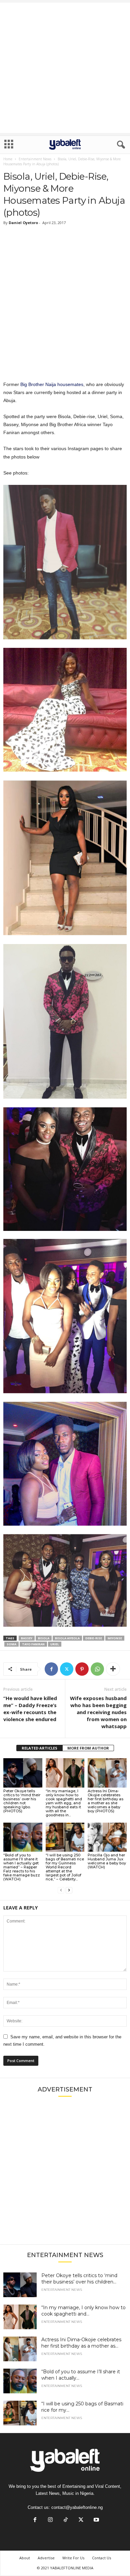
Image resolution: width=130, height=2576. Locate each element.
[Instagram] (50, 2520)
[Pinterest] (82, 1669)
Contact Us (101, 2558)
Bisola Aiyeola (67, 1638)
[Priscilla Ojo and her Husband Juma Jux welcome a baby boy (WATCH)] (107, 1837)
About (25, 2558)
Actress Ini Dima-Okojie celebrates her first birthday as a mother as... (81, 2343)
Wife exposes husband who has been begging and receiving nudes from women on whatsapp (98, 1712)
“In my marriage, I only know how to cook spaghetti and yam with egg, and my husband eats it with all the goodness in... (64, 1803)
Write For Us (73, 2558)
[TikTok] (66, 2520)
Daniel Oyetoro (23, 223)
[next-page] (69, 1890)
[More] (113, 1669)
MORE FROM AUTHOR (88, 1748)
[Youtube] (96, 2520)
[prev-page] (61, 1890)
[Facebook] (51, 1669)
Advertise (46, 2558)
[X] (67, 1669)
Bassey (27, 1638)
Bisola (44, 1638)
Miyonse (115, 1638)
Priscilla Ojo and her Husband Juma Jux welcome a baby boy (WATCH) (107, 1861)
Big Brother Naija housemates (52, 384)
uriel (55, 1644)
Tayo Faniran (33, 1644)
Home (8, 159)
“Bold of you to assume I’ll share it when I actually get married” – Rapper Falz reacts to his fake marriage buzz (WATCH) (22, 1867)
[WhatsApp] (97, 1669)
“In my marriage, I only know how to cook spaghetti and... (83, 2311)
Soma (11, 1644)
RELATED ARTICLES (39, 1748)
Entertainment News (35, 159)
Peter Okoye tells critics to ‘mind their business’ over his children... (79, 2279)
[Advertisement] (65, 68)
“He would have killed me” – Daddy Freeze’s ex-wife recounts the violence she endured (30, 1709)
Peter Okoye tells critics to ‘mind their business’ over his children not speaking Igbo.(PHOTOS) (22, 1801)
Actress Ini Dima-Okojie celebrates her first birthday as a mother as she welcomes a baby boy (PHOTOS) (105, 1801)
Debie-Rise (94, 1638)
